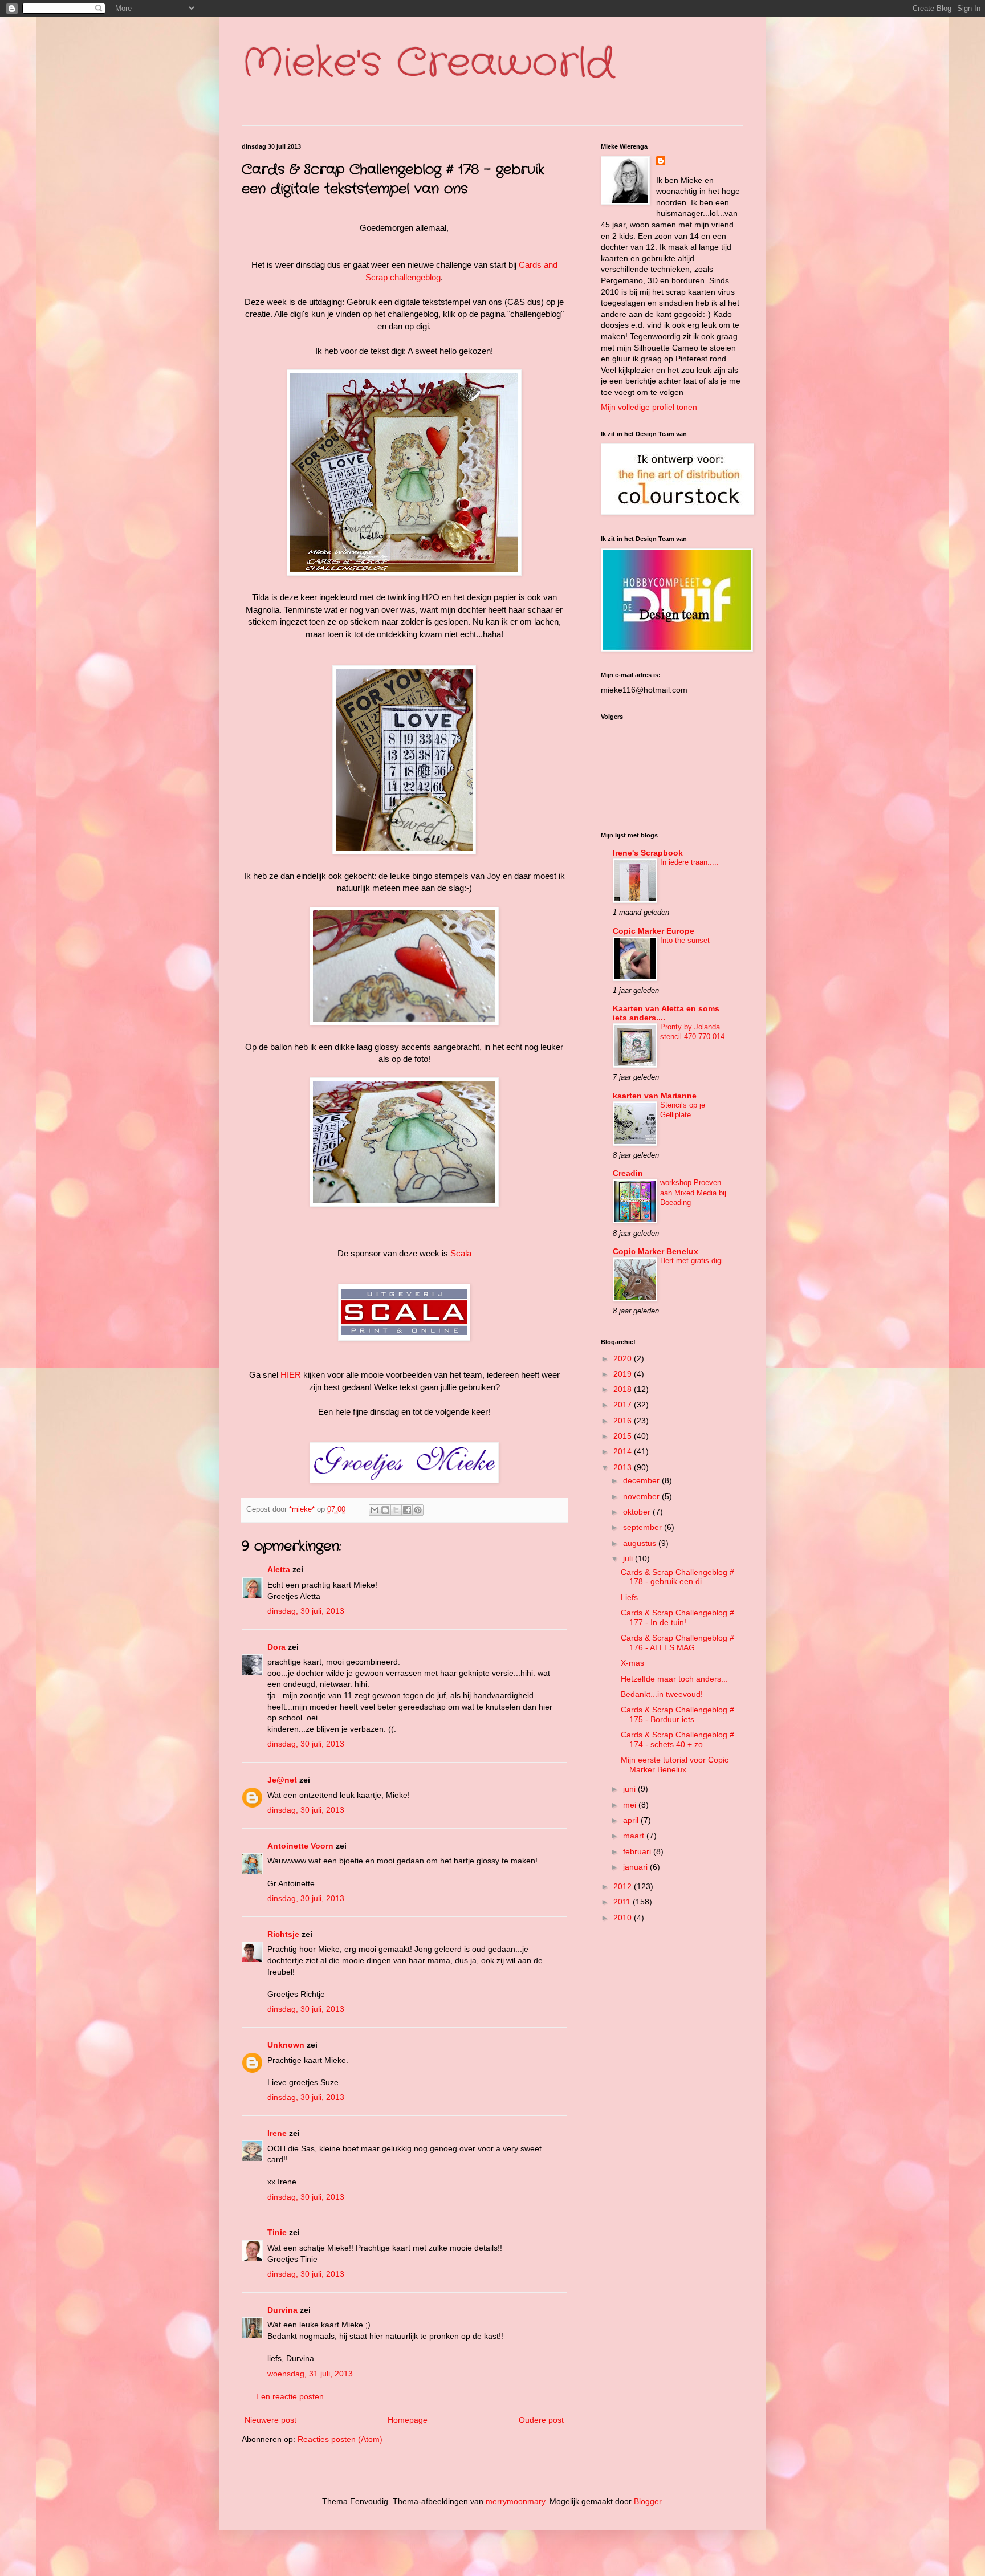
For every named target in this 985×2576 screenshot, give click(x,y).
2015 (624, 1436)
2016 (624, 1421)
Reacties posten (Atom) (340, 2439)
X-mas (632, 1663)
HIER (291, 1375)
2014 (624, 1451)
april (632, 1820)
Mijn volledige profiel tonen (649, 407)
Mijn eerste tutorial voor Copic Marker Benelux (675, 1765)
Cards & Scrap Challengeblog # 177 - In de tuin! (677, 1617)
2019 (624, 1374)
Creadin (628, 1173)
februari (638, 1851)
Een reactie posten (290, 2396)
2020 (624, 1358)
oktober (638, 1512)
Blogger (648, 2501)
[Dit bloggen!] (385, 1510)
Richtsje (283, 1934)
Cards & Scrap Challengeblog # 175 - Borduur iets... (677, 1714)
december (642, 1480)
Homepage (408, 2420)
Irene (277, 2133)
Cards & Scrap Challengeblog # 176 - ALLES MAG (677, 1643)
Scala (461, 1253)
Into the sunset (685, 940)
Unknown (286, 2045)
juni (630, 1789)
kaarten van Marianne (655, 1096)
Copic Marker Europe (654, 931)
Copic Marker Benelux (656, 1251)
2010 (624, 1918)
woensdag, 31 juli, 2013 (310, 2374)
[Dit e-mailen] (375, 1510)
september (644, 1527)
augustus (641, 1543)
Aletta (279, 1569)
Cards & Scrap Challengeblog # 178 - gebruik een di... (677, 1577)
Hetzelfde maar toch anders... (674, 1679)
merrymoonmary (515, 2501)
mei (631, 1805)
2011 (623, 1902)
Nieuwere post (270, 2420)
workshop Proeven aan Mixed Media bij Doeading (693, 1193)
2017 (624, 1405)
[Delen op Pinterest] (418, 1510)
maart (635, 1836)
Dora (276, 1647)
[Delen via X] (396, 1510)
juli (629, 1558)
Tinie (277, 2232)
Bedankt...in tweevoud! (662, 1694)
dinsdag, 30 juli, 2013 (306, 1611)
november (642, 1496)
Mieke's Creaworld (428, 64)
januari (636, 1867)
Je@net (282, 1780)
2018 (624, 1389)
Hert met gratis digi (691, 1261)
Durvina (282, 2310)
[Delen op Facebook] (407, 1510)
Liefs (629, 1597)
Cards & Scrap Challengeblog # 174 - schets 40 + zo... (677, 1739)
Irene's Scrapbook (648, 853)
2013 (624, 1467)
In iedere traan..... (689, 862)
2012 (624, 1886)
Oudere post (541, 2420)
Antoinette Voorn (300, 1846)
